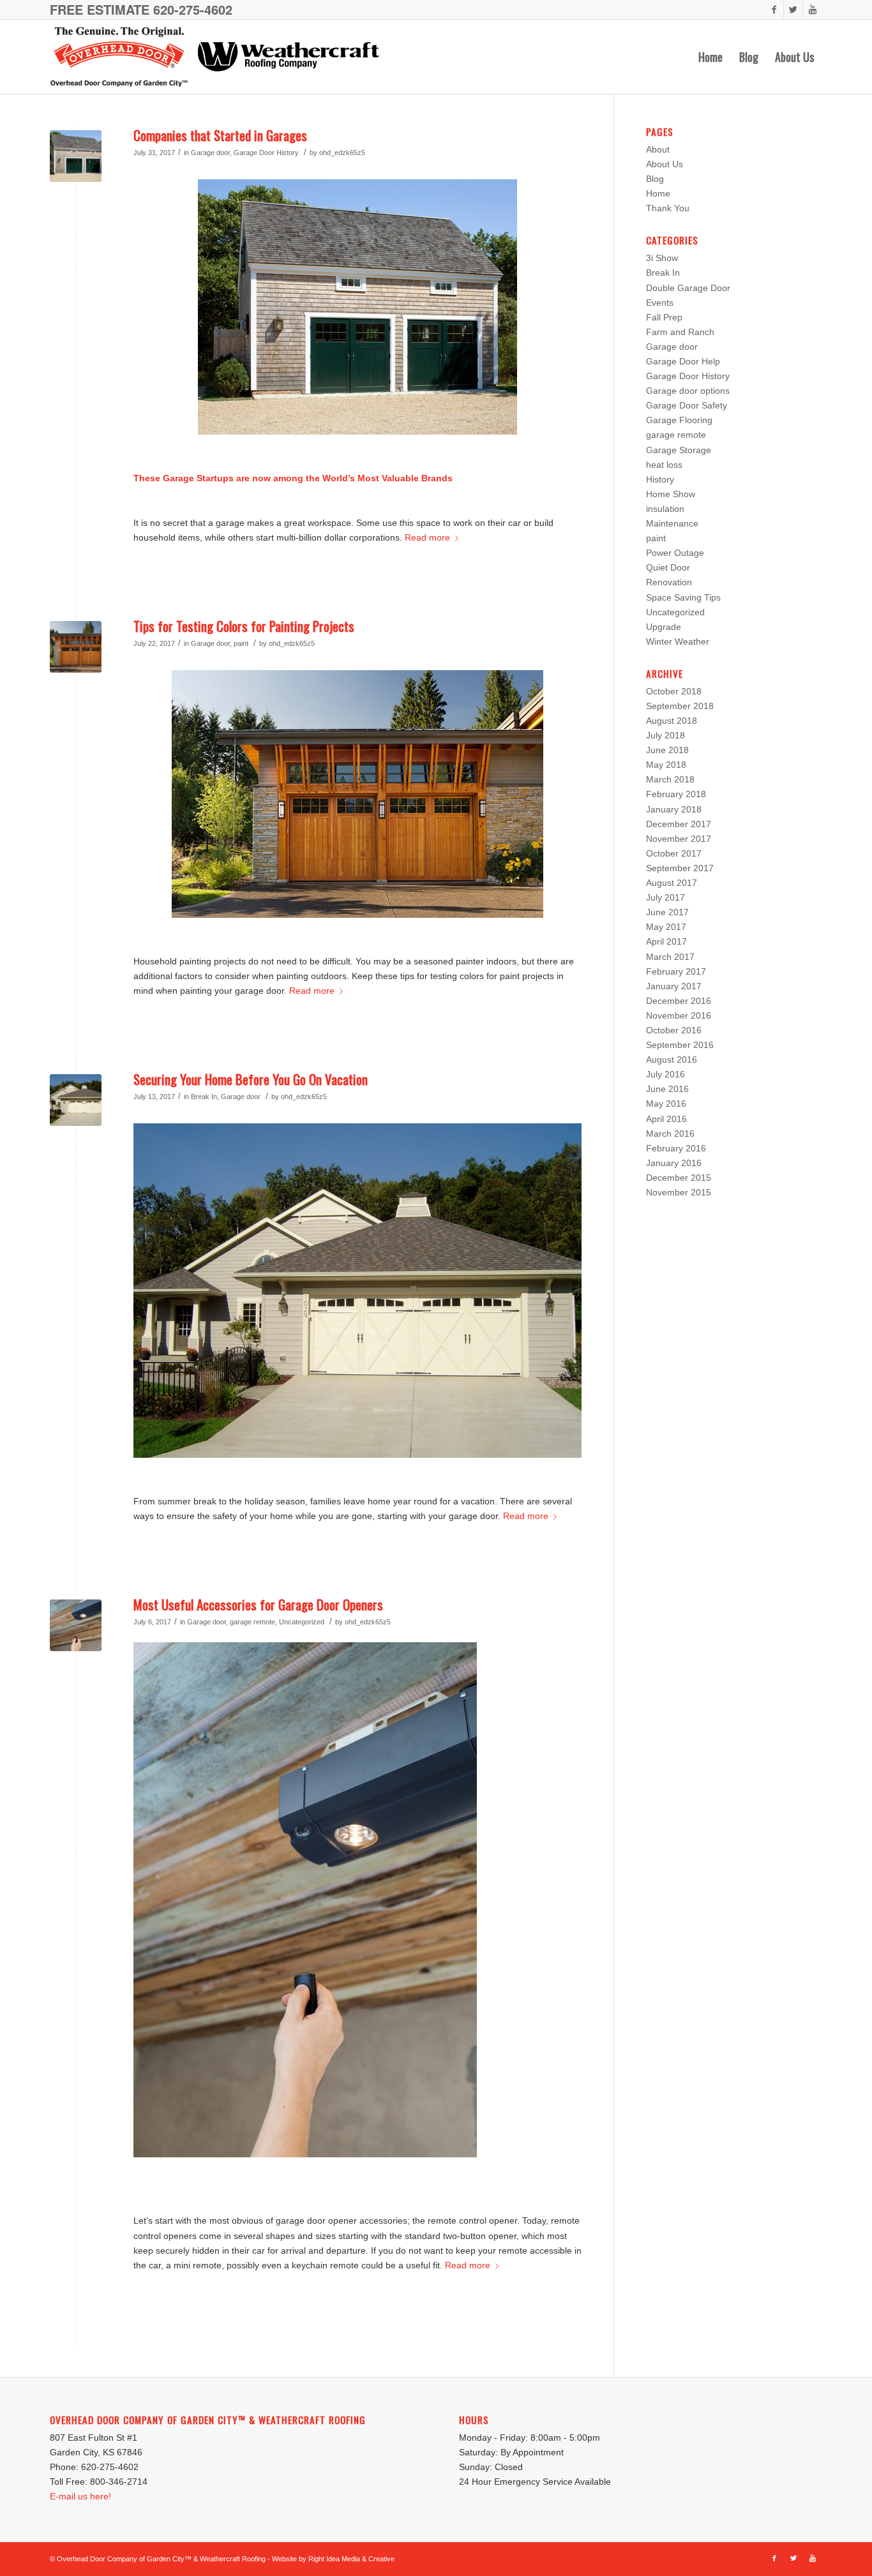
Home (658, 193)
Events (660, 303)
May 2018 (666, 765)
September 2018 (680, 706)
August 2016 (672, 1060)
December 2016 (679, 1001)
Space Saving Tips (683, 597)
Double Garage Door (688, 288)
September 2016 (680, 1045)
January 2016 (674, 1163)
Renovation (669, 582)
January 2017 (674, 986)
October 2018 (674, 691)
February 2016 (676, 1148)
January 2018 (674, 809)
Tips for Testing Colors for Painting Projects (244, 626)
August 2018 (672, 721)
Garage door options (688, 391)
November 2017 (679, 839)
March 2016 (670, 1134)
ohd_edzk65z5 (342, 153)
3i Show (662, 258)
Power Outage (675, 553)
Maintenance (672, 523)
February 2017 (676, 971)
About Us (665, 164)
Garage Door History (266, 153)
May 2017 (666, 927)
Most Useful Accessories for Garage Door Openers (258, 1604)
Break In (204, 1097)
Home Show (671, 494)
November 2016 (679, 1015)
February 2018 (676, 794)
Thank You (668, 208)
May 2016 (666, 1104)
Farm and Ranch (680, 332)
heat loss (664, 465)
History (660, 479)
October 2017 (674, 853)
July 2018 (665, 735)
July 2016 (665, 1074)
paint (241, 643)
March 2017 (670, 957)
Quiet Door (668, 567)
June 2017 (667, 912)
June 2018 (667, 750)
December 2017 (679, 824)
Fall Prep (664, 317)
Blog (655, 179)
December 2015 (679, 1178)
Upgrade (664, 627)
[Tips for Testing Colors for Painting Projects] (76, 647)
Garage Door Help (683, 361)
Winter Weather (678, 641)
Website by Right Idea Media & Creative (333, 2559)
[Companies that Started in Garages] (76, 156)
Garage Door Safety (687, 405)
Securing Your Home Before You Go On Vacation (251, 1079)
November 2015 (679, 1192)
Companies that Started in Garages (220, 135)
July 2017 (665, 897)
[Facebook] (774, 10)
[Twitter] (793, 10)
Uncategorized (302, 1622)
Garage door (210, 153)
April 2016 (666, 1119)
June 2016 (667, 1089)
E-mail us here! (80, 2496)
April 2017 (666, 941)
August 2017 (672, 883)
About (658, 149)
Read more (427, 537)
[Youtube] (813, 10)
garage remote (252, 1622)
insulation (665, 509)
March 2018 (670, 779)
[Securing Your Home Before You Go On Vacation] (76, 1100)
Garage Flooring (679, 420)
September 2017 (680, 868)
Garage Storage (679, 450)
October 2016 (674, 1030)
